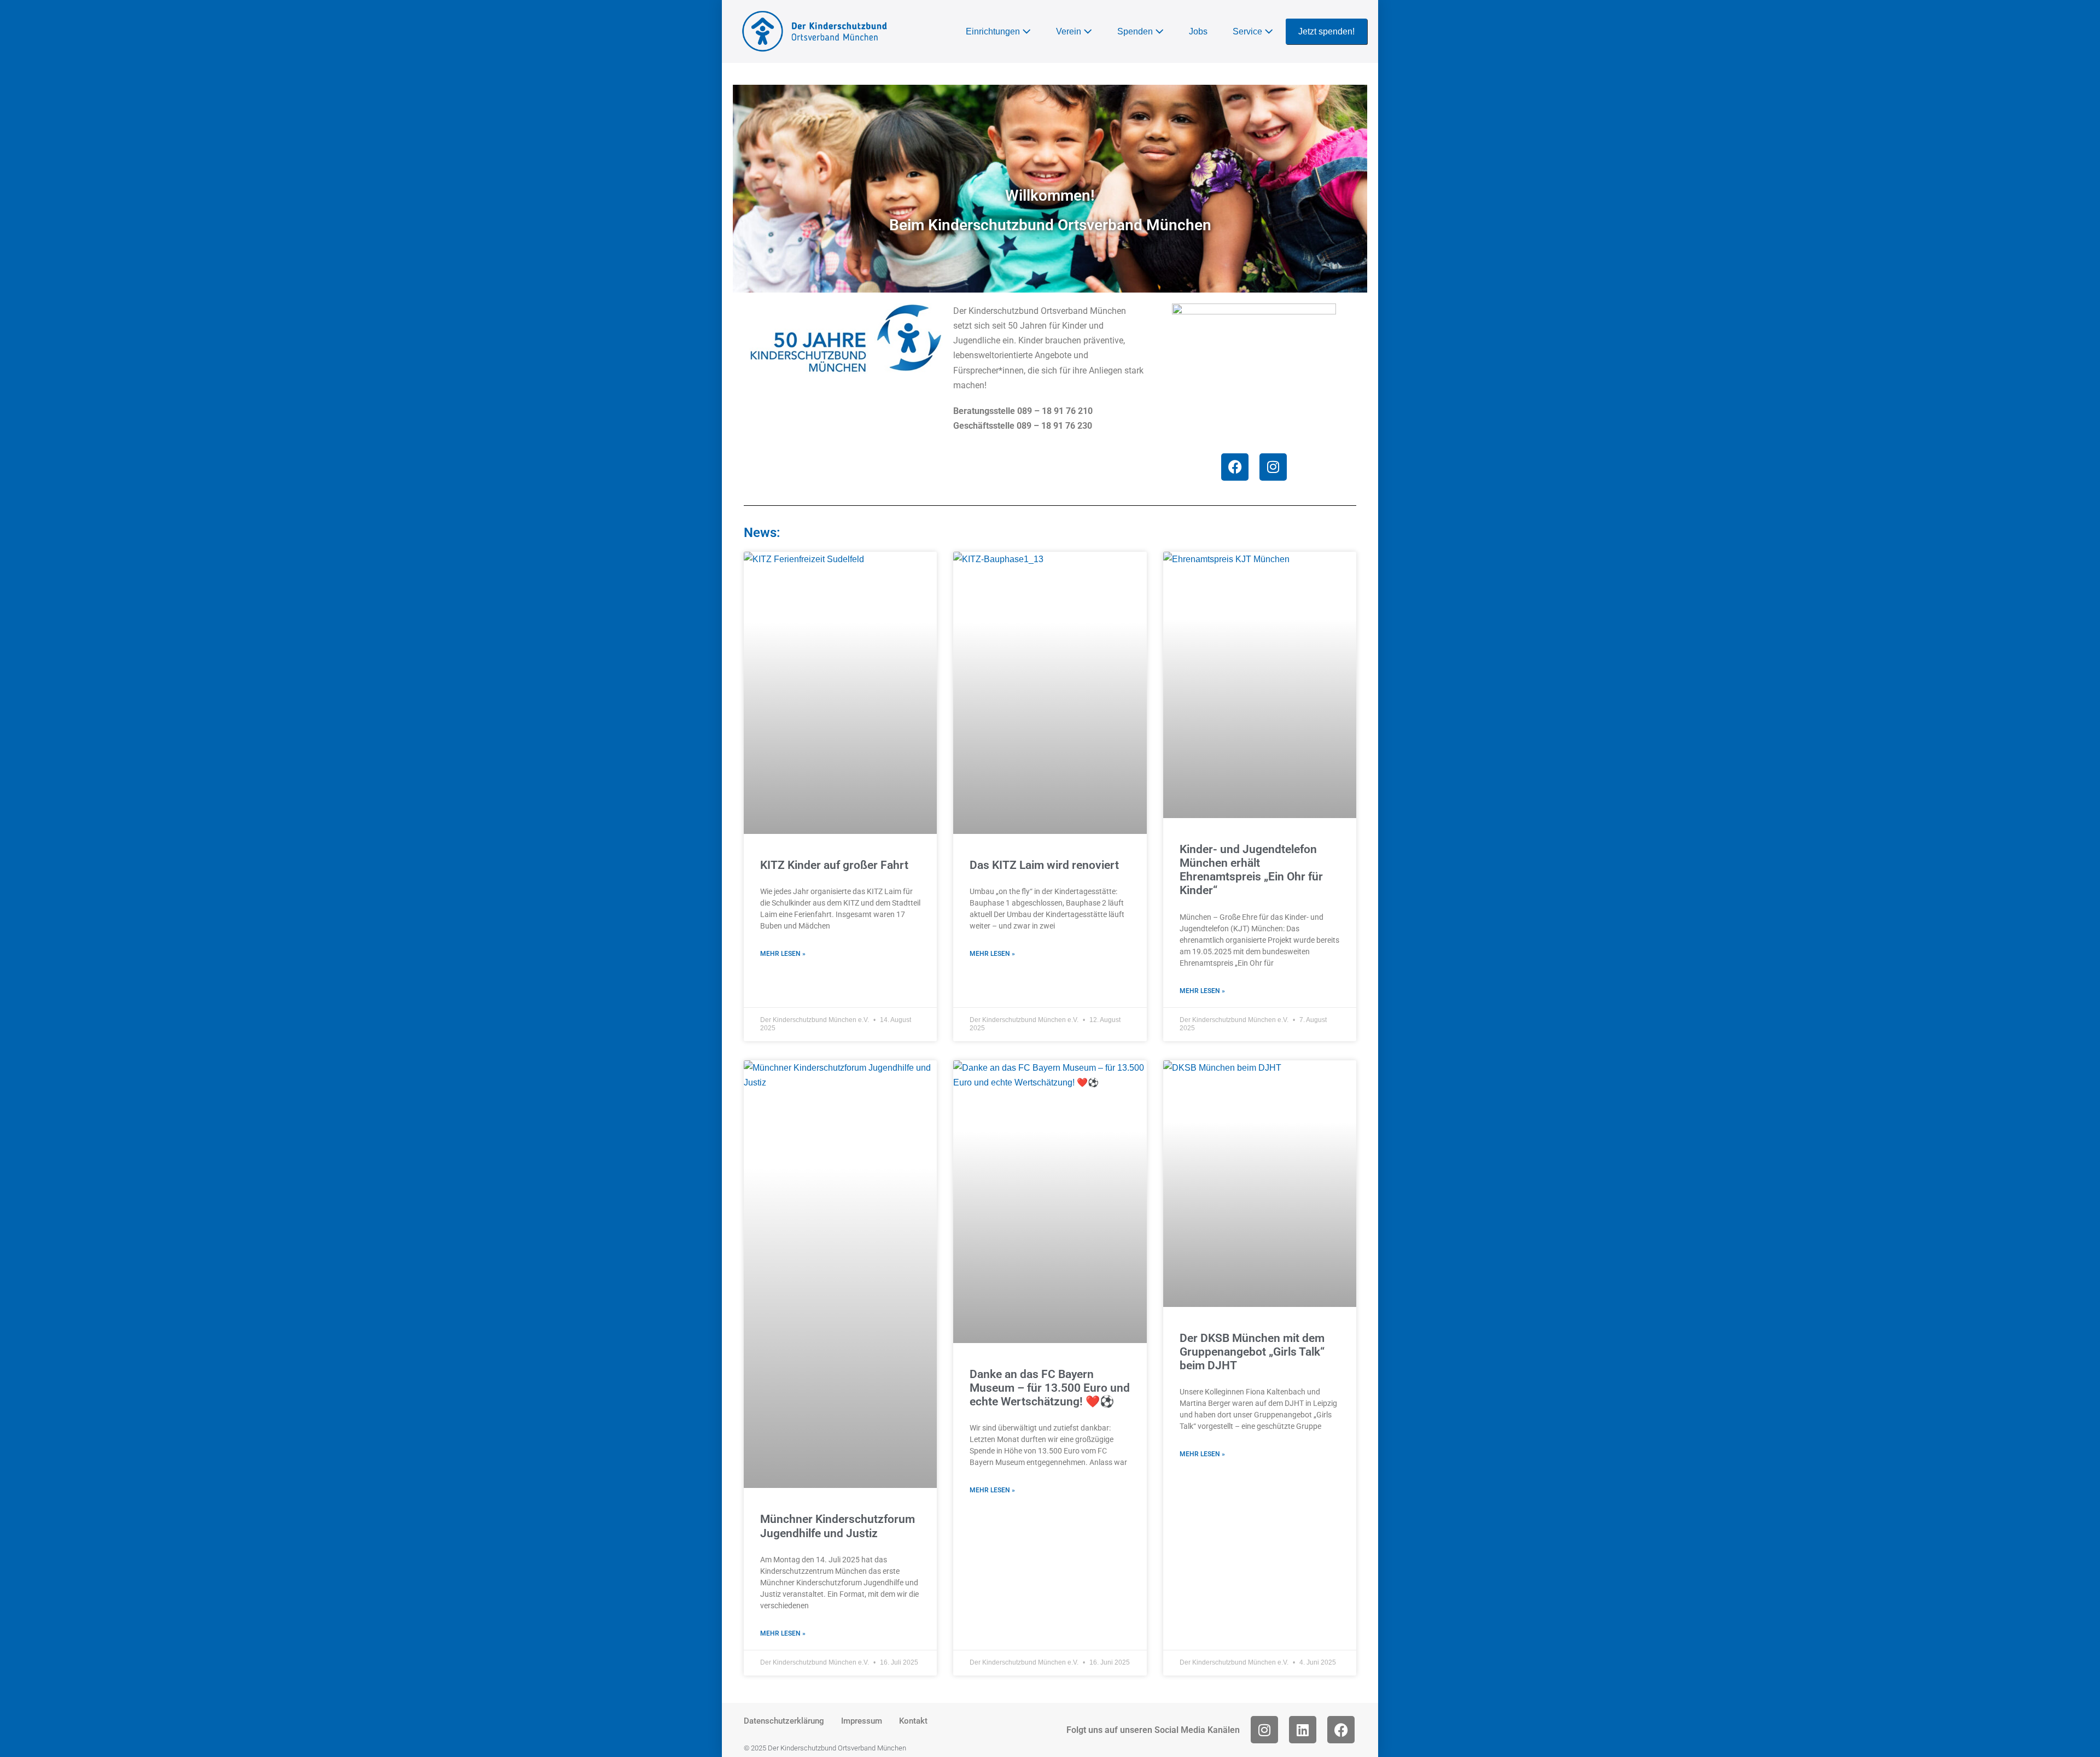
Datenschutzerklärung (784, 1721)
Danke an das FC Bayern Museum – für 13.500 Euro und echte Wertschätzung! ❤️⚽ (1050, 1388)
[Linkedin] (1303, 1730)
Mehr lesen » (783, 954)
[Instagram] (1273, 467)
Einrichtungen (994, 31)
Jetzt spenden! (1326, 31)
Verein (1070, 31)
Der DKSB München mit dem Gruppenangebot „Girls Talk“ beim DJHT (1252, 1352)
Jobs (1198, 31)
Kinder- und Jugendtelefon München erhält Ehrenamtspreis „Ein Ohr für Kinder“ (1251, 870)
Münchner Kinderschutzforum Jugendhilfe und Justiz (838, 1526)
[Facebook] (1235, 467)
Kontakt (913, 1721)
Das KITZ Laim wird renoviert (1044, 865)
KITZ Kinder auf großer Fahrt (834, 865)
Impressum (862, 1721)
